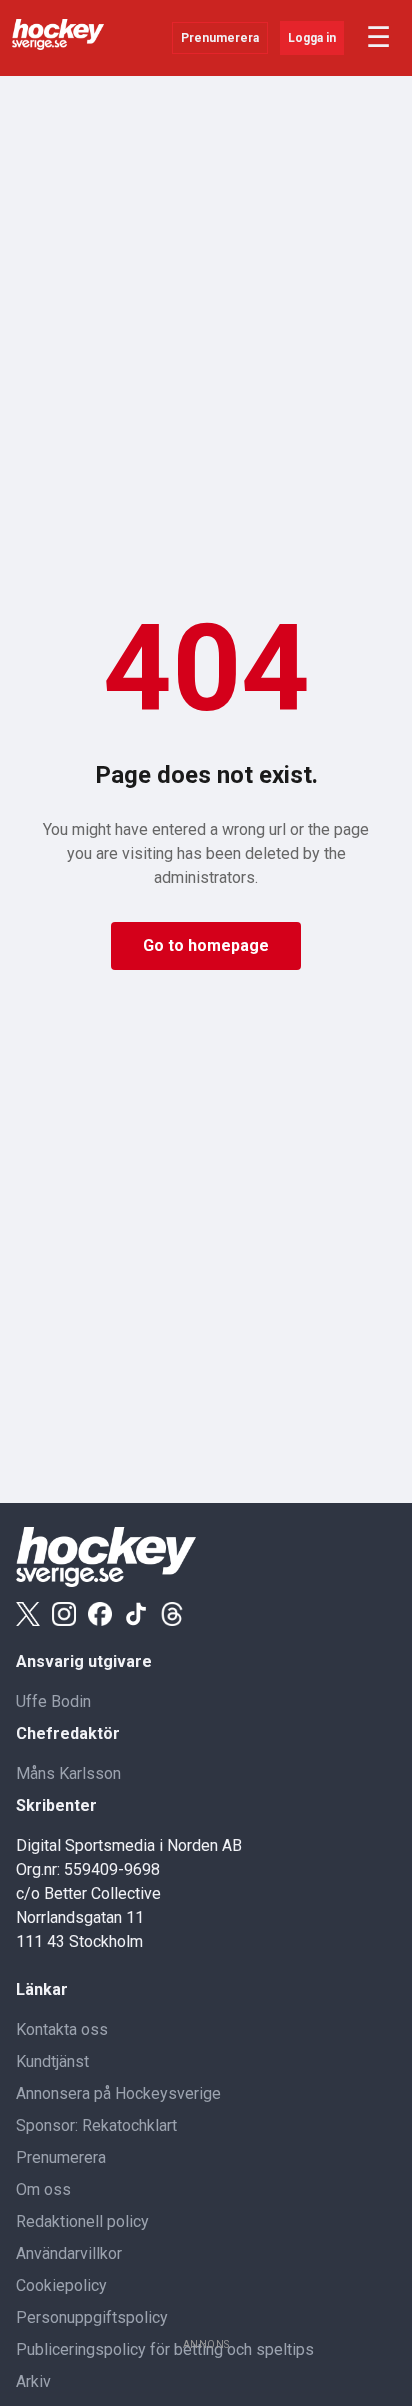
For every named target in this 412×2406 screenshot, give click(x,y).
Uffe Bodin (53, 1701)
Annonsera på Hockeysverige (118, 2093)
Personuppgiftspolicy (92, 2317)
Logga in (312, 38)
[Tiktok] (136, 1614)
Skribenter (56, 1805)
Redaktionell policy (82, 2221)
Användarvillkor (69, 2253)
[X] (28, 1614)
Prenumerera (220, 38)
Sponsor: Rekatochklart (96, 2125)
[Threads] (172, 1614)
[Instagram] (64, 1614)
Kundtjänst (52, 2061)
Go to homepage (206, 945)
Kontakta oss (62, 2029)
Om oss (43, 2189)
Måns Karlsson (68, 1773)
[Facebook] (100, 1614)
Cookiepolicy (61, 2285)
